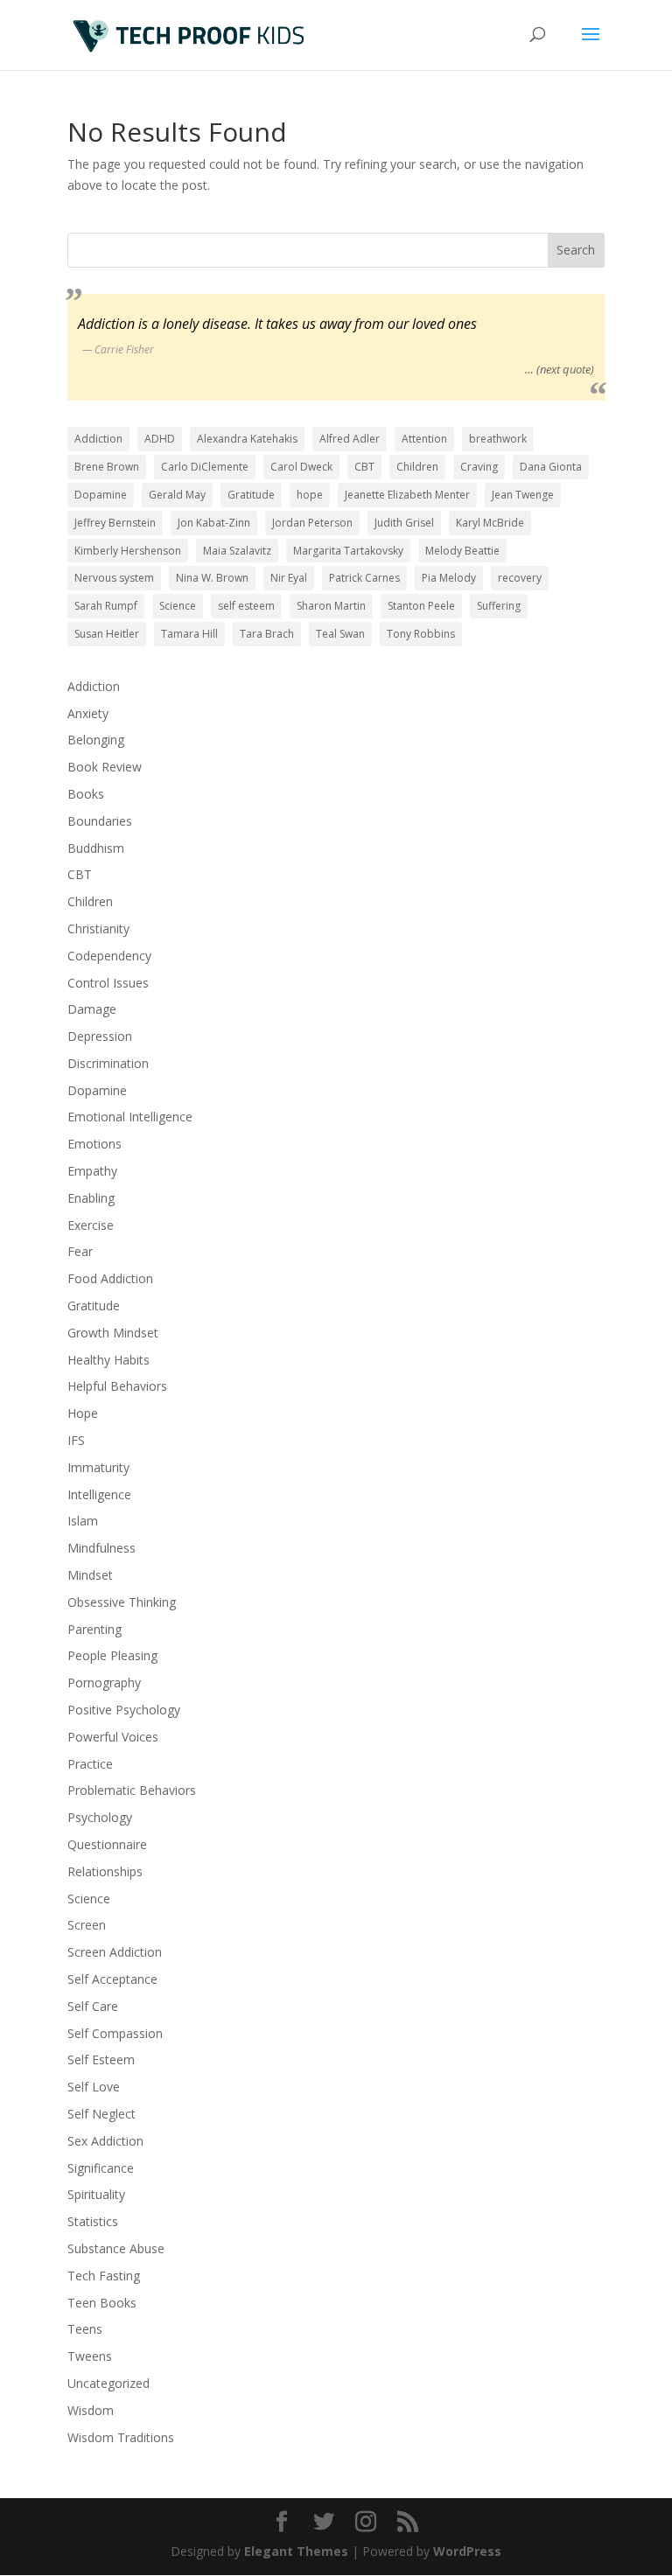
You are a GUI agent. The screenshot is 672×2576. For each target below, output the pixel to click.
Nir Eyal (289, 578)
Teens (85, 2329)
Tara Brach (267, 634)
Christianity (98, 928)
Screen (87, 1925)
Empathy (92, 1171)
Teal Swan (340, 634)
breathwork (498, 439)
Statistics (93, 2221)
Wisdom (91, 2410)
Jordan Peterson (312, 523)
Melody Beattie (462, 551)
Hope (83, 1413)
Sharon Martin (331, 606)
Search (576, 250)
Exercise (91, 1225)
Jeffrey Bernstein (115, 523)
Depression (100, 1036)
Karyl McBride (490, 523)
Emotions (94, 1144)
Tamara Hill (189, 634)
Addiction (98, 439)
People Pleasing (112, 1655)
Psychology (100, 1817)
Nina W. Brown (212, 578)
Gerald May (177, 495)
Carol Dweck (301, 467)
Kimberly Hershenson (128, 551)
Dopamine (101, 495)
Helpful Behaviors (117, 1386)
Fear (80, 1251)
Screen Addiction (115, 1952)
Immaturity (98, 1467)
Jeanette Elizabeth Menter (407, 495)
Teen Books (102, 2303)
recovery (520, 578)
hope (310, 495)
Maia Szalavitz (237, 551)
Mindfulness (101, 1548)
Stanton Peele (421, 606)
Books (86, 794)
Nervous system (114, 578)
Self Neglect (101, 2114)
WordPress (467, 2551)
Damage (92, 1009)
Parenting (94, 1629)
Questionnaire (107, 1844)
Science (178, 606)
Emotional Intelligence (130, 1117)
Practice (90, 1764)
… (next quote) (560, 369)
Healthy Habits (108, 1360)
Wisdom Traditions (121, 2437)
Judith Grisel (404, 523)
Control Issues (108, 983)
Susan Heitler (107, 634)
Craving (479, 467)
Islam (83, 1521)
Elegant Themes (296, 2551)
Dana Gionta (551, 467)
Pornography (104, 1682)
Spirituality (96, 2194)
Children (417, 467)
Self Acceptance (112, 1979)
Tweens (90, 2356)
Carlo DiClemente (205, 467)
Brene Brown (107, 467)
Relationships (105, 1871)
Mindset (90, 1575)
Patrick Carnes (364, 578)
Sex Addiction (105, 2141)
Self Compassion (115, 2033)
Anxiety (88, 713)
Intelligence (99, 1494)
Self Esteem (101, 2059)
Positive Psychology (124, 1710)
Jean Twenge (523, 495)
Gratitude (251, 495)
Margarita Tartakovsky (348, 551)
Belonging (96, 740)
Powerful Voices (113, 1737)
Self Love (94, 2087)
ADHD (160, 439)
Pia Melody (449, 578)
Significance (101, 2168)
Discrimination (108, 1063)
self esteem (246, 606)
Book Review (105, 767)
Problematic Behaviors (132, 1790)
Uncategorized (108, 2383)
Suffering (499, 606)
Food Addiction (110, 1278)
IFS (76, 1440)
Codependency (109, 956)
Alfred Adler (350, 439)
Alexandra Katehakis (247, 439)
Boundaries (100, 821)
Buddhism (96, 848)
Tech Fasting (104, 2276)
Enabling (91, 1198)
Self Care (93, 2006)
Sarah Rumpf (106, 606)
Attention (424, 439)
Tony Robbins (421, 634)
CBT (364, 467)
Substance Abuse (116, 2248)
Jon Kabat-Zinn (214, 523)
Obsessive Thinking (122, 1602)
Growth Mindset (113, 1333)
